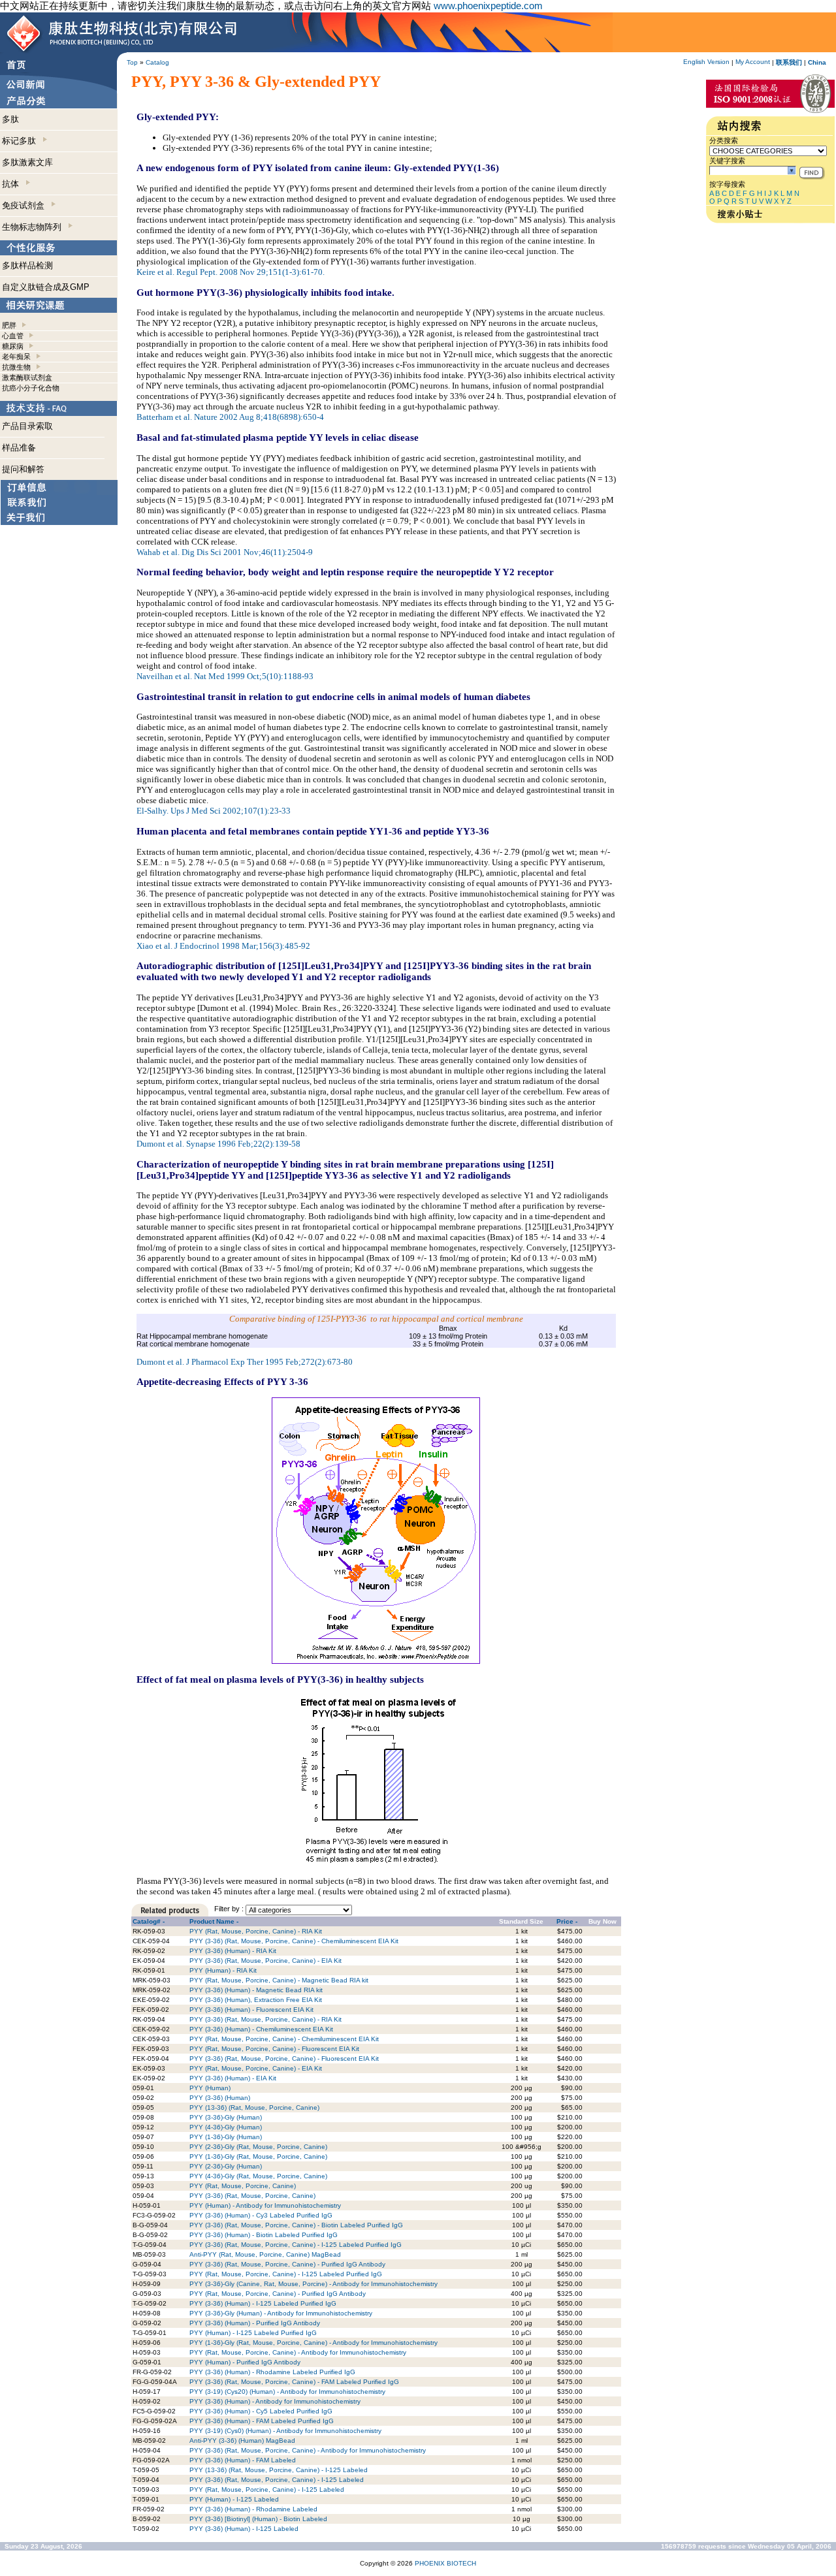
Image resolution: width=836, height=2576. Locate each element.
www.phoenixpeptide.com (488, 6)
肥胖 (9, 325)
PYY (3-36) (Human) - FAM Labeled (243, 2460)
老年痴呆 (16, 357)
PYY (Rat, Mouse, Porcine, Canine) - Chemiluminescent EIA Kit (284, 2039)
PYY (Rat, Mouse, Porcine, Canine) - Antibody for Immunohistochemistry (298, 2352)
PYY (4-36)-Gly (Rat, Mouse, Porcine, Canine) (258, 2176)
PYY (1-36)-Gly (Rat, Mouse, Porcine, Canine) (258, 2156)
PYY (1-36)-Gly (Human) (226, 2137)
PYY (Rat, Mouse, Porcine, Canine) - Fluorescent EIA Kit (274, 2049)
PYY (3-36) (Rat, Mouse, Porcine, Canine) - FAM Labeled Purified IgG (294, 2382)
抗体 (13, 184)
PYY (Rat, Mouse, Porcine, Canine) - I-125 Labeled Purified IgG (286, 2274)
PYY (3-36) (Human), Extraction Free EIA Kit (256, 2000)
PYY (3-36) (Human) (220, 2098)
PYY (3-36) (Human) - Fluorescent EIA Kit (251, 2010)
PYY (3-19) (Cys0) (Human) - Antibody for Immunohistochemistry (285, 2431)
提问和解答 (23, 469)
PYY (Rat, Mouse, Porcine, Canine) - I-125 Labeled (267, 2489)
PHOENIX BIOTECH (445, 2563)
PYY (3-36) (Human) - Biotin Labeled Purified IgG (264, 2235)
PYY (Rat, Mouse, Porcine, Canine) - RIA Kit (256, 1931)
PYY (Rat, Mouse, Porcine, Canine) (243, 2186)
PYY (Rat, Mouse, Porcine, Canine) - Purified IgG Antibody (278, 2294)
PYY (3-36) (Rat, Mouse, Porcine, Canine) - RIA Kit (265, 2019)
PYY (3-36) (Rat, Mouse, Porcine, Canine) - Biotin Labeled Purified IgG (296, 2225)
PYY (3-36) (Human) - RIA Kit (233, 1951)
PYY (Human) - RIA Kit (223, 1970)
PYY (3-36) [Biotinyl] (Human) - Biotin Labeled (258, 2519)
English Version (706, 62)
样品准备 (19, 448)
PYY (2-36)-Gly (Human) (226, 2166)
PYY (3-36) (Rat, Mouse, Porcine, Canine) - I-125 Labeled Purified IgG (296, 2245)
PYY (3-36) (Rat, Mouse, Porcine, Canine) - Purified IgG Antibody (287, 2264)
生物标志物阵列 (34, 227)
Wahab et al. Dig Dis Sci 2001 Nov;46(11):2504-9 (225, 552)
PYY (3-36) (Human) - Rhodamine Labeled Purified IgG (272, 2372)
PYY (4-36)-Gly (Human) (226, 2127)
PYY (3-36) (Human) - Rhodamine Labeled (253, 2509)
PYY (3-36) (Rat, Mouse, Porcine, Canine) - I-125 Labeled (277, 2480)
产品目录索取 (27, 426)
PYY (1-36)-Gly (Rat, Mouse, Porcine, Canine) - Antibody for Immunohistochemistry (313, 2343)
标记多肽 (22, 141)
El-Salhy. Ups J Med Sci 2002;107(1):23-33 (214, 811)
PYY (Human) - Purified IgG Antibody (245, 2362)
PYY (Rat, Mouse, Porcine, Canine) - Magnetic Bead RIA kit (279, 1980)
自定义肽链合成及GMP (46, 287)
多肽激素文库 (27, 162)
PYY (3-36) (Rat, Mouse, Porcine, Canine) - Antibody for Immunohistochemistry (308, 2450)
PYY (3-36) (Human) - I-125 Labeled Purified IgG (263, 2303)
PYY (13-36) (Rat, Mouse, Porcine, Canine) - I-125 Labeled (279, 2470)
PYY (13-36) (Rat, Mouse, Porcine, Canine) (254, 2107)
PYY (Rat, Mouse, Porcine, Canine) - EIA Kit (256, 2068)
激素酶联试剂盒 (27, 377)
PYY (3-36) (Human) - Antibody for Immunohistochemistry (275, 2401)
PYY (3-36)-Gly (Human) (226, 2117)
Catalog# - (149, 1921)
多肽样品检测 (27, 265)
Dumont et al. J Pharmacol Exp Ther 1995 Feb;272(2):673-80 (245, 1362)
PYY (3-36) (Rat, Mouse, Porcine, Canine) (252, 2196)
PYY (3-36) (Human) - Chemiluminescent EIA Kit (261, 2029)
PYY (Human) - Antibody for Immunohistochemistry (265, 2205)
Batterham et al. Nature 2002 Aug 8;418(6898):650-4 (230, 417)
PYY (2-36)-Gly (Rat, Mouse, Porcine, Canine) (258, 2147)
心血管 (13, 336)
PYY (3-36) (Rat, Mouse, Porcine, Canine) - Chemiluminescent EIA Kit (294, 1941)
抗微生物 (16, 367)
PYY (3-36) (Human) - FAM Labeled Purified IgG (262, 2421)
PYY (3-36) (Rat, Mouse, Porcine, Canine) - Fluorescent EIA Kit (284, 2059)
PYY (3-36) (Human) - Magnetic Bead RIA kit (256, 1990)
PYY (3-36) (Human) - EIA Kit (233, 2078)
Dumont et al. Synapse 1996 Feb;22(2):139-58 (218, 1144)
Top (132, 62)
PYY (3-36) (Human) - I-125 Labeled (244, 2529)
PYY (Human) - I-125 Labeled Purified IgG (253, 2333)
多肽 (10, 119)
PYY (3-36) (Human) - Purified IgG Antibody (255, 2323)
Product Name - (214, 1921)
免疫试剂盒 (26, 205)
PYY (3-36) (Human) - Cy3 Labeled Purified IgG (261, 2215)
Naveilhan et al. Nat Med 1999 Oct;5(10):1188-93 (225, 676)
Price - (567, 1921)
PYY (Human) (210, 2088)
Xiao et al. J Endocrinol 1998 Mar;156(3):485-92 (223, 946)
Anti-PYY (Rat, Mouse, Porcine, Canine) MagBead (265, 2254)
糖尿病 (13, 346)
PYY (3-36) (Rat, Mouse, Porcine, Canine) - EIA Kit (265, 1961)
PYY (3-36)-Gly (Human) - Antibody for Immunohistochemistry (281, 2313)
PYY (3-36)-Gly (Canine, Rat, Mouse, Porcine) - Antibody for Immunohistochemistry (313, 2284)
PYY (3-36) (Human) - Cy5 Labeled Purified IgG (261, 2411)
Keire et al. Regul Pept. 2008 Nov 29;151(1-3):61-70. (231, 272)
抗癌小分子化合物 (31, 388)
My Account (753, 62)
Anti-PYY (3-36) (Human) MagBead (242, 2441)
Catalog (157, 62)
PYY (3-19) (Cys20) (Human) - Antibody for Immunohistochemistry (287, 2392)
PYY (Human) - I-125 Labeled (234, 2499)
